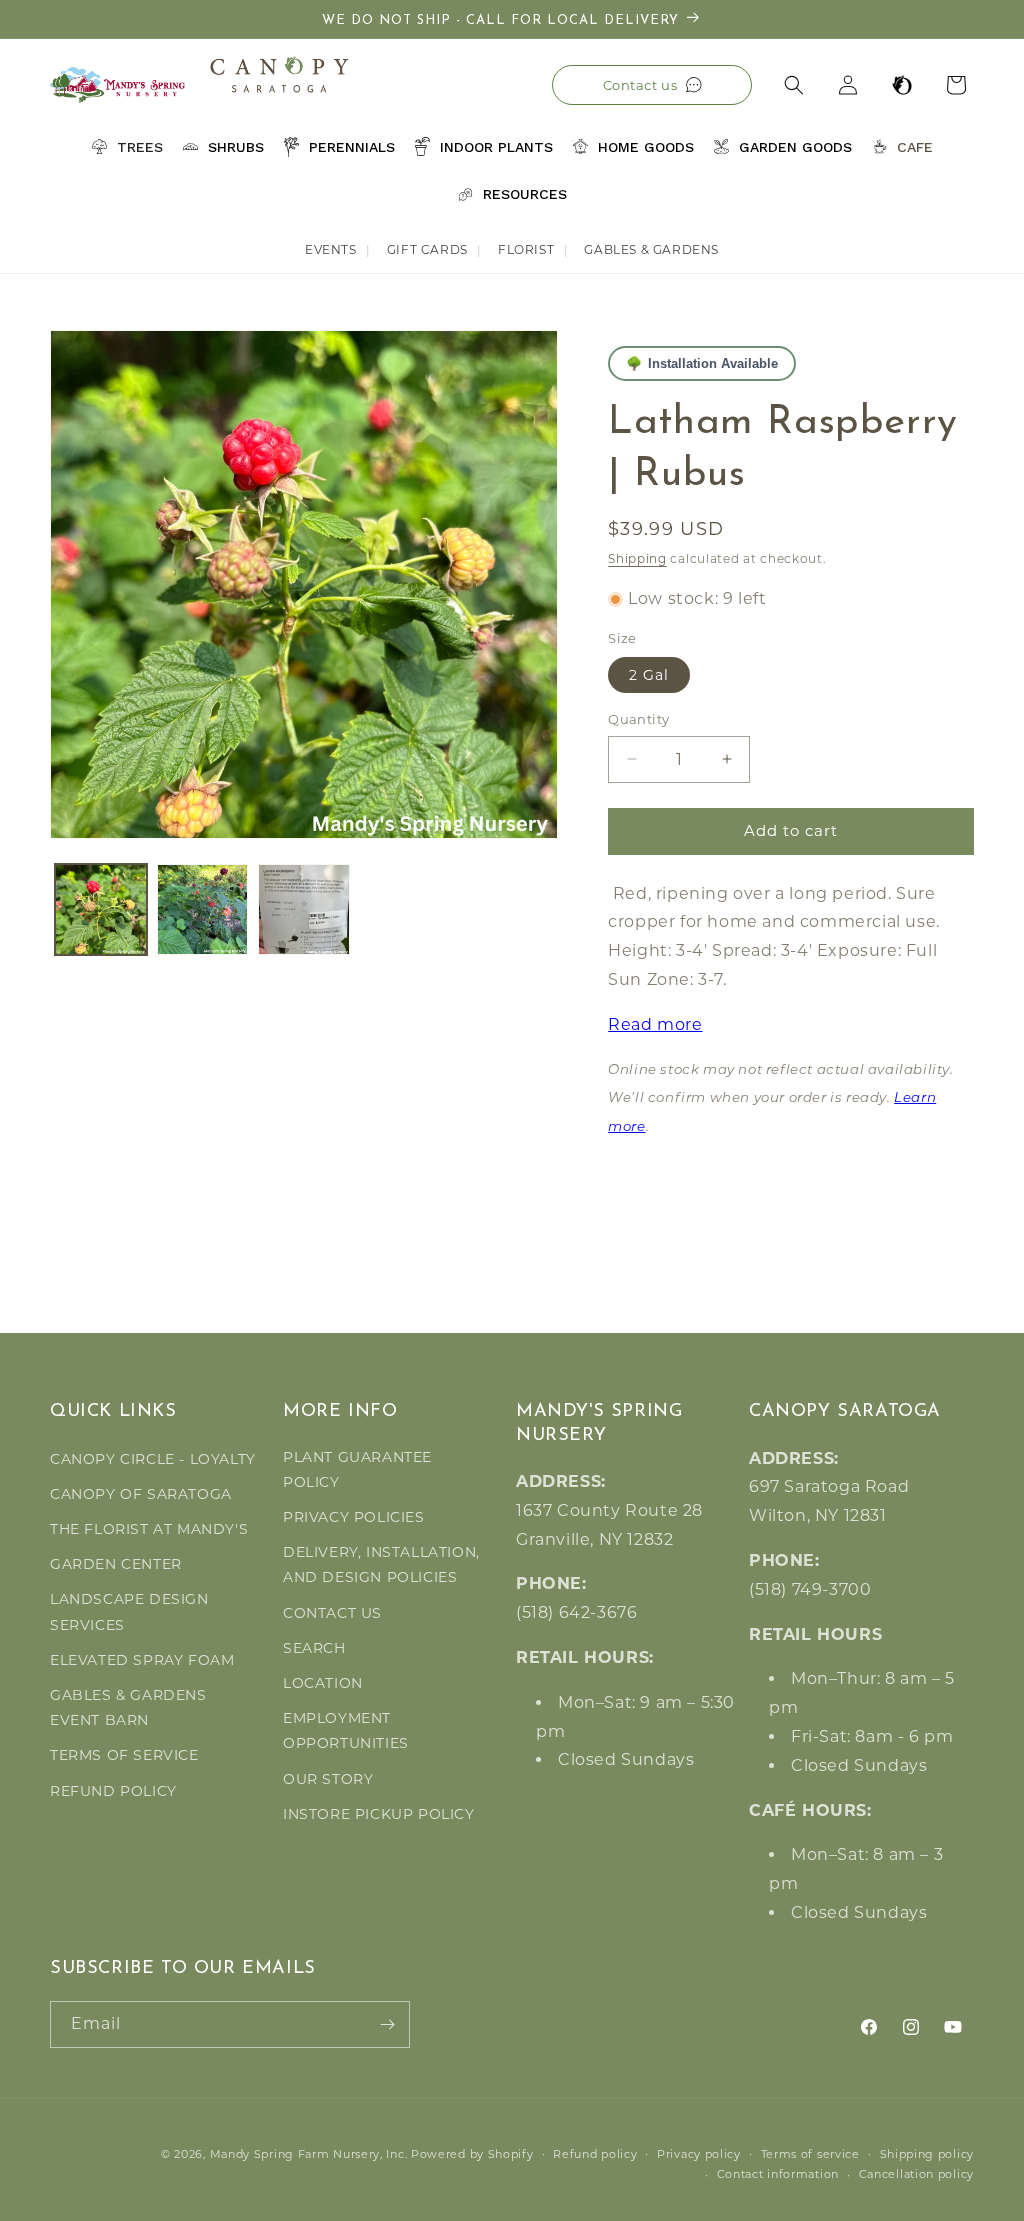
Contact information (778, 2174)
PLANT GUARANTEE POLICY (357, 1469)
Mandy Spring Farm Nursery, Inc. (309, 2154)
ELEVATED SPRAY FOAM (142, 1660)
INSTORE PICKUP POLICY (379, 1814)
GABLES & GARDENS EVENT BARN (128, 1707)
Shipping (637, 558)
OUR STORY (328, 1779)
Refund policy (595, 2154)
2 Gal (649, 675)
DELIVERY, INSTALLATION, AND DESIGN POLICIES (381, 1564)
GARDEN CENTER (116, 1564)
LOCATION (323, 1683)
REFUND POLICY (113, 1791)
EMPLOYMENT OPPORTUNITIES (346, 1730)
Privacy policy (699, 2154)
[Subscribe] (387, 2024)
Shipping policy (927, 2154)
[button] (794, 85)
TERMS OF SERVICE (124, 1755)
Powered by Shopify (472, 2154)
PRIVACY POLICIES (354, 1517)
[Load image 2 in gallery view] (203, 910)
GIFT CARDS (427, 249)
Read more (655, 1024)
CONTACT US (332, 1613)
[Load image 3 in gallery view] (304, 910)
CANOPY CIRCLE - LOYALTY (153, 1459)
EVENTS (331, 249)
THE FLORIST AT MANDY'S (149, 1529)
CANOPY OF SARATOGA (141, 1494)
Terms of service (810, 2154)
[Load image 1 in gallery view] (101, 910)
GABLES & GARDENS (651, 249)
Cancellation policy (916, 2174)
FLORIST (526, 249)
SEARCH (314, 1648)
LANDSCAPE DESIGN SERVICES (129, 1611)
